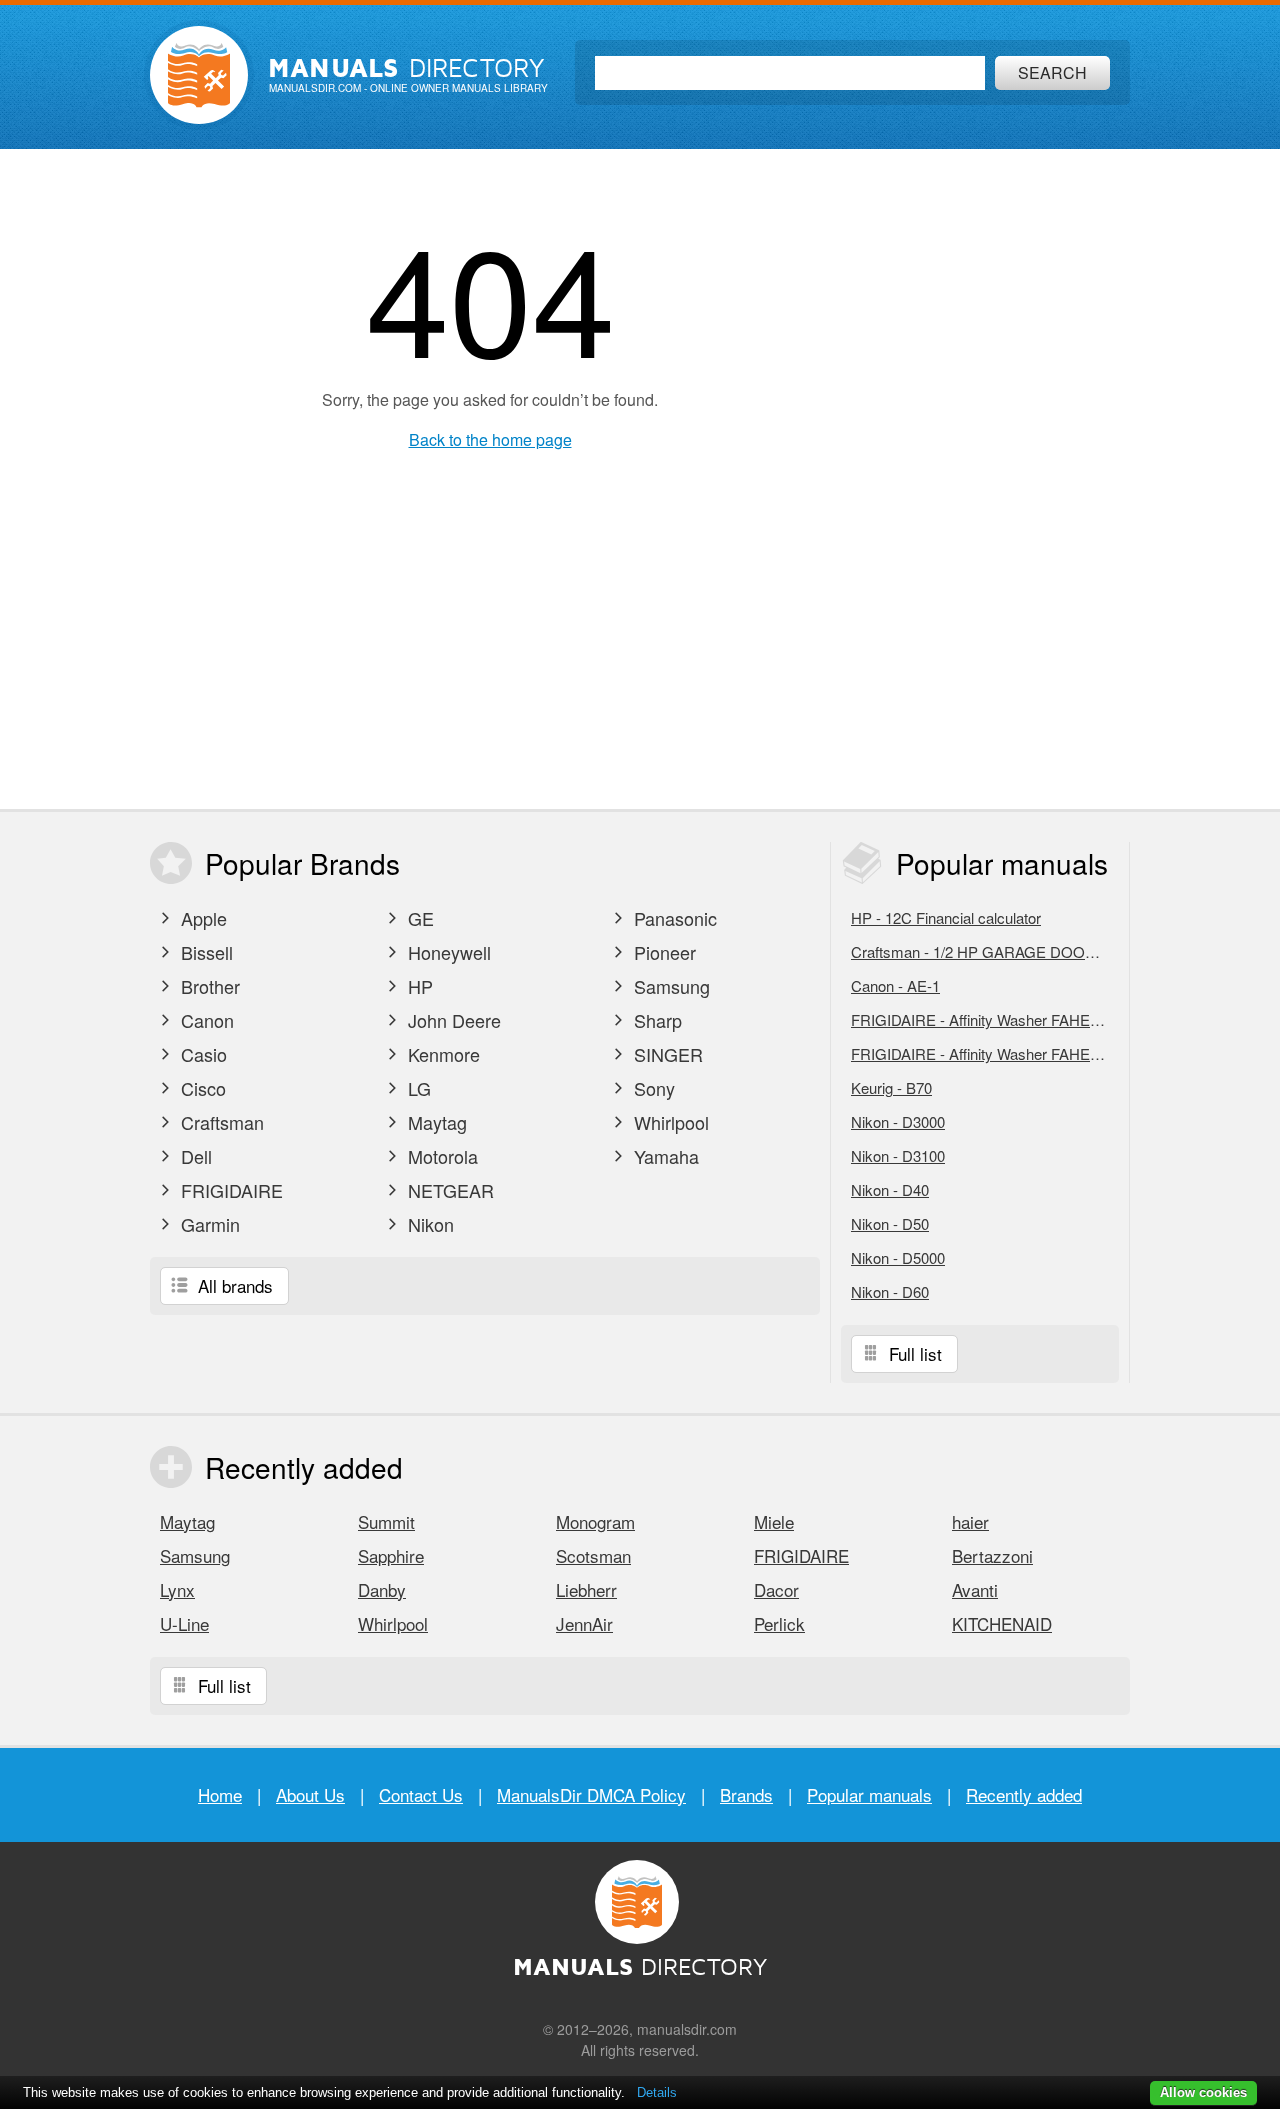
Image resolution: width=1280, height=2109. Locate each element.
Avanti (975, 1589)
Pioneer (662, 952)
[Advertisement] (985, 479)
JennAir (584, 1623)
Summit (386, 1521)
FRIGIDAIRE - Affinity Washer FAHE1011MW (985, 1019)
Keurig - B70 (891, 1087)
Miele (774, 1521)
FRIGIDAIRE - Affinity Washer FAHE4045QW (985, 1053)
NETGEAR (448, 1190)
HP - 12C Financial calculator (946, 917)
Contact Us (421, 1794)
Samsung (669, 986)
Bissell (204, 952)
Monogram (595, 1521)
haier (970, 1521)
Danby (382, 1589)
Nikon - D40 (890, 1189)
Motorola (440, 1156)
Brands (746, 1794)
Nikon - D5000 (898, 1257)
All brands (233, 1285)
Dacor (776, 1589)
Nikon (428, 1224)
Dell (194, 1156)
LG (417, 1088)
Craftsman (220, 1122)
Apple (201, 918)
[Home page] (199, 75)
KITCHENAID (1002, 1623)
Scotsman (593, 1555)
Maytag (435, 1122)
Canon (205, 1020)
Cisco (201, 1088)
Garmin (208, 1224)
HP (418, 986)
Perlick (779, 1623)
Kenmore (441, 1054)
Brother (208, 986)
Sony (652, 1088)
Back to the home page (490, 439)
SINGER (666, 1054)
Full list (913, 1353)
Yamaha (664, 1156)
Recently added (1024, 1794)
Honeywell (447, 952)
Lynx (177, 1589)
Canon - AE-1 (895, 985)
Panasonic (673, 918)
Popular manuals (869, 1794)
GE (418, 918)
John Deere (452, 1020)
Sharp (655, 1020)
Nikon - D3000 (898, 1121)
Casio (201, 1054)
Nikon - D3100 (898, 1155)
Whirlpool (669, 1122)
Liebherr (586, 1589)
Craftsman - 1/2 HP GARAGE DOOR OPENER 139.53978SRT (985, 951)
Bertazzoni (992, 1555)
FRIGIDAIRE (229, 1190)
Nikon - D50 (890, 1223)
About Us (310, 1794)
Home (220, 1794)
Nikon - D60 (890, 1291)
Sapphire (391, 1555)
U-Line (184, 1623)
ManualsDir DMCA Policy (591, 1794)
